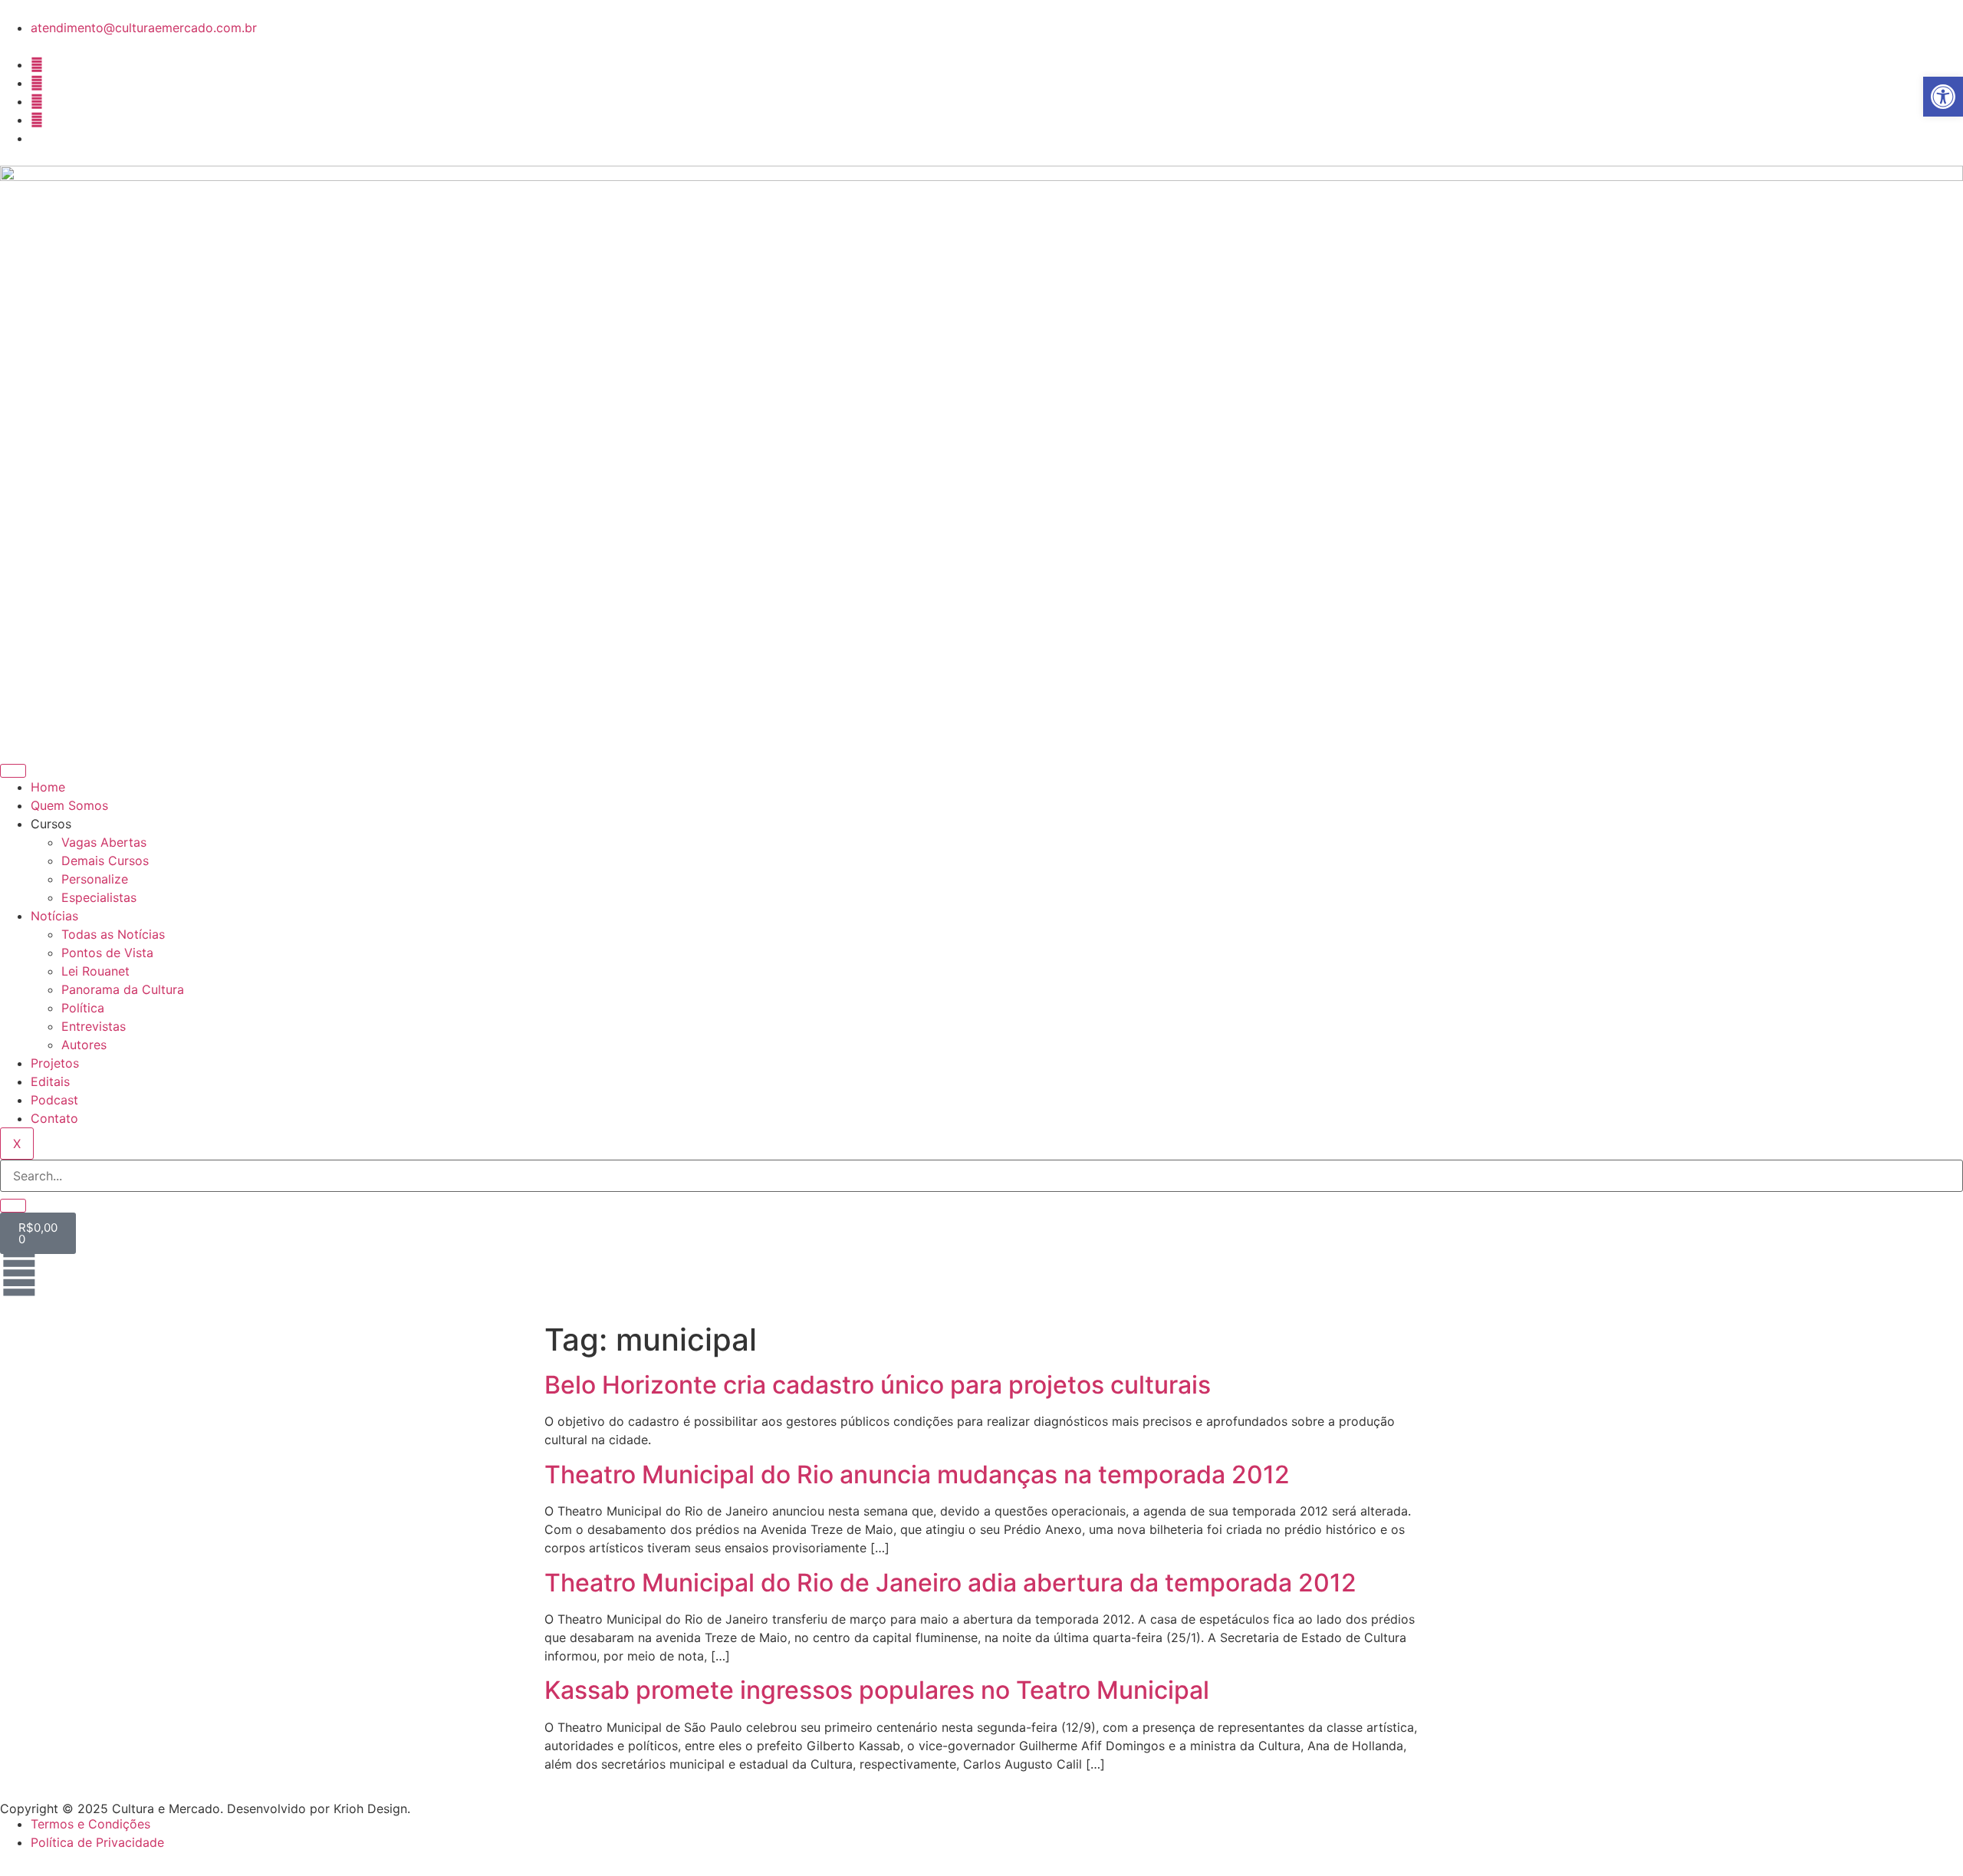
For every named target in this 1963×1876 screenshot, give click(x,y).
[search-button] (13, 1206)
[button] (1943, 97)
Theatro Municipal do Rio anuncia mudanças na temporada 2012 (917, 1474)
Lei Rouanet (95, 971)
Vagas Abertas (104, 842)
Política (83, 1008)
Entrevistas (94, 1026)
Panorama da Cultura (123, 989)
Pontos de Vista (107, 953)
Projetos (55, 1063)
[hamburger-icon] (13, 771)
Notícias (54, 916)
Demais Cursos (105, 861)
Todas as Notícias (113, 934)
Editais (50, 1081)
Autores (84, 1045)
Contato (54, 1118)
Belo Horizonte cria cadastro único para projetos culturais (878, 1385)
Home (48, 787)
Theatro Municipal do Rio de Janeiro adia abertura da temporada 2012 (950, 1583)
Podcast (54, 1100)
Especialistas (99, 897)
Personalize (95, 879)
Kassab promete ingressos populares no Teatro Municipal (877, 1690)
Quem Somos (69, 805)
